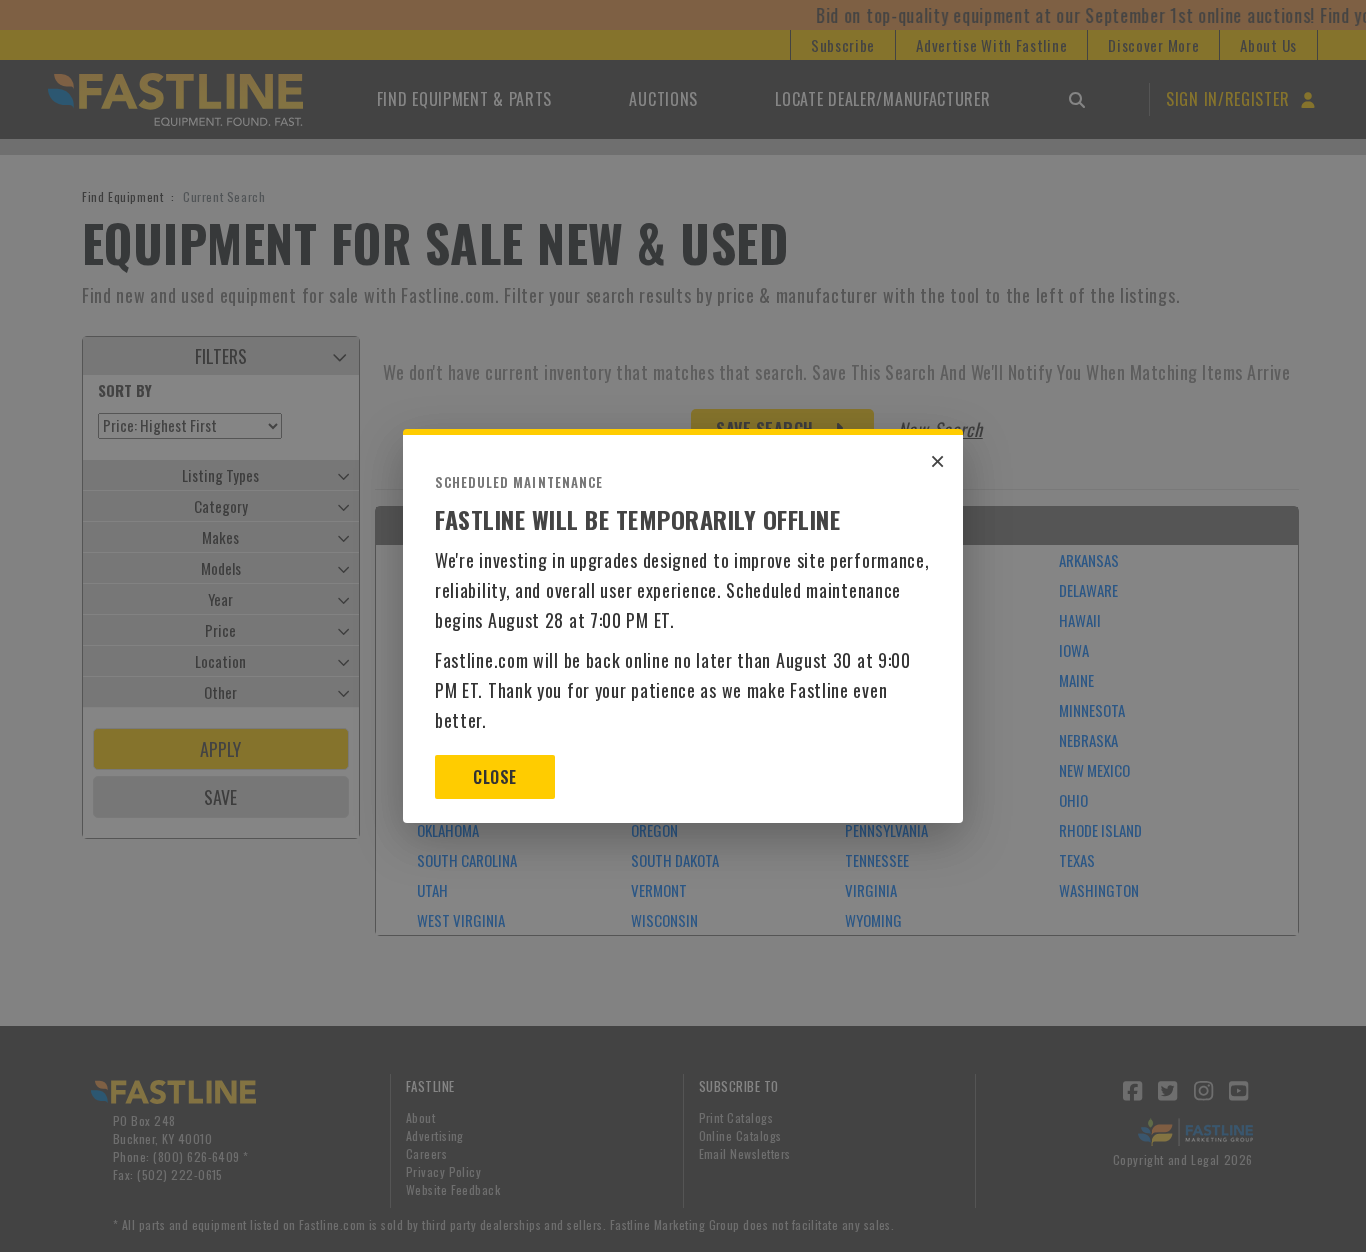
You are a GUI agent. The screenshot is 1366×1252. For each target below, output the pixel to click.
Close (494, 777)
